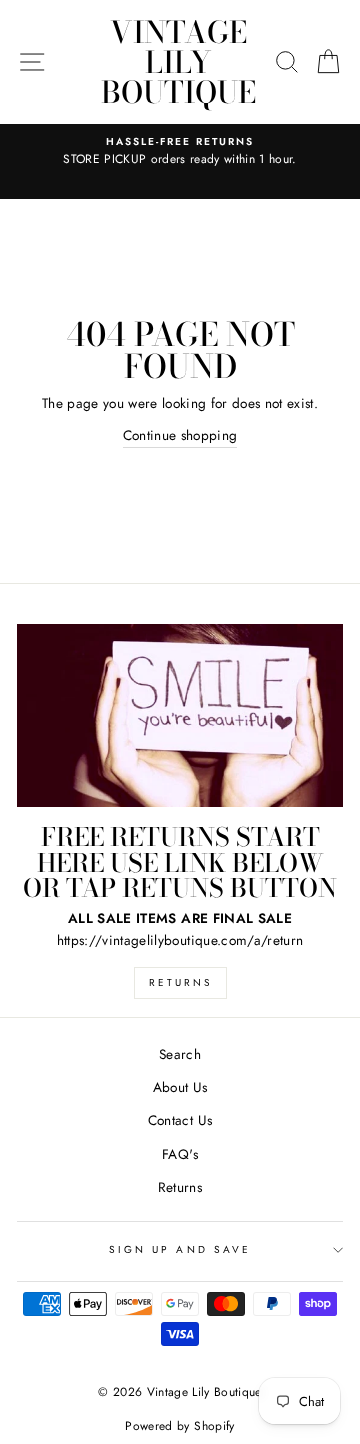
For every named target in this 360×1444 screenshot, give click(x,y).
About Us (180, 1087)
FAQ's (180, 1154)
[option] (180, 152)
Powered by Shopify (179, 1426)
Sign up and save (180, 1249)
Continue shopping (180, 435)
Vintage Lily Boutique (178, 62)
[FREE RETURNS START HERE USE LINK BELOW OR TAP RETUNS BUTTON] (180, 715)
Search (180, 1054)
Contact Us (180, 1120)
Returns (180, 982)
